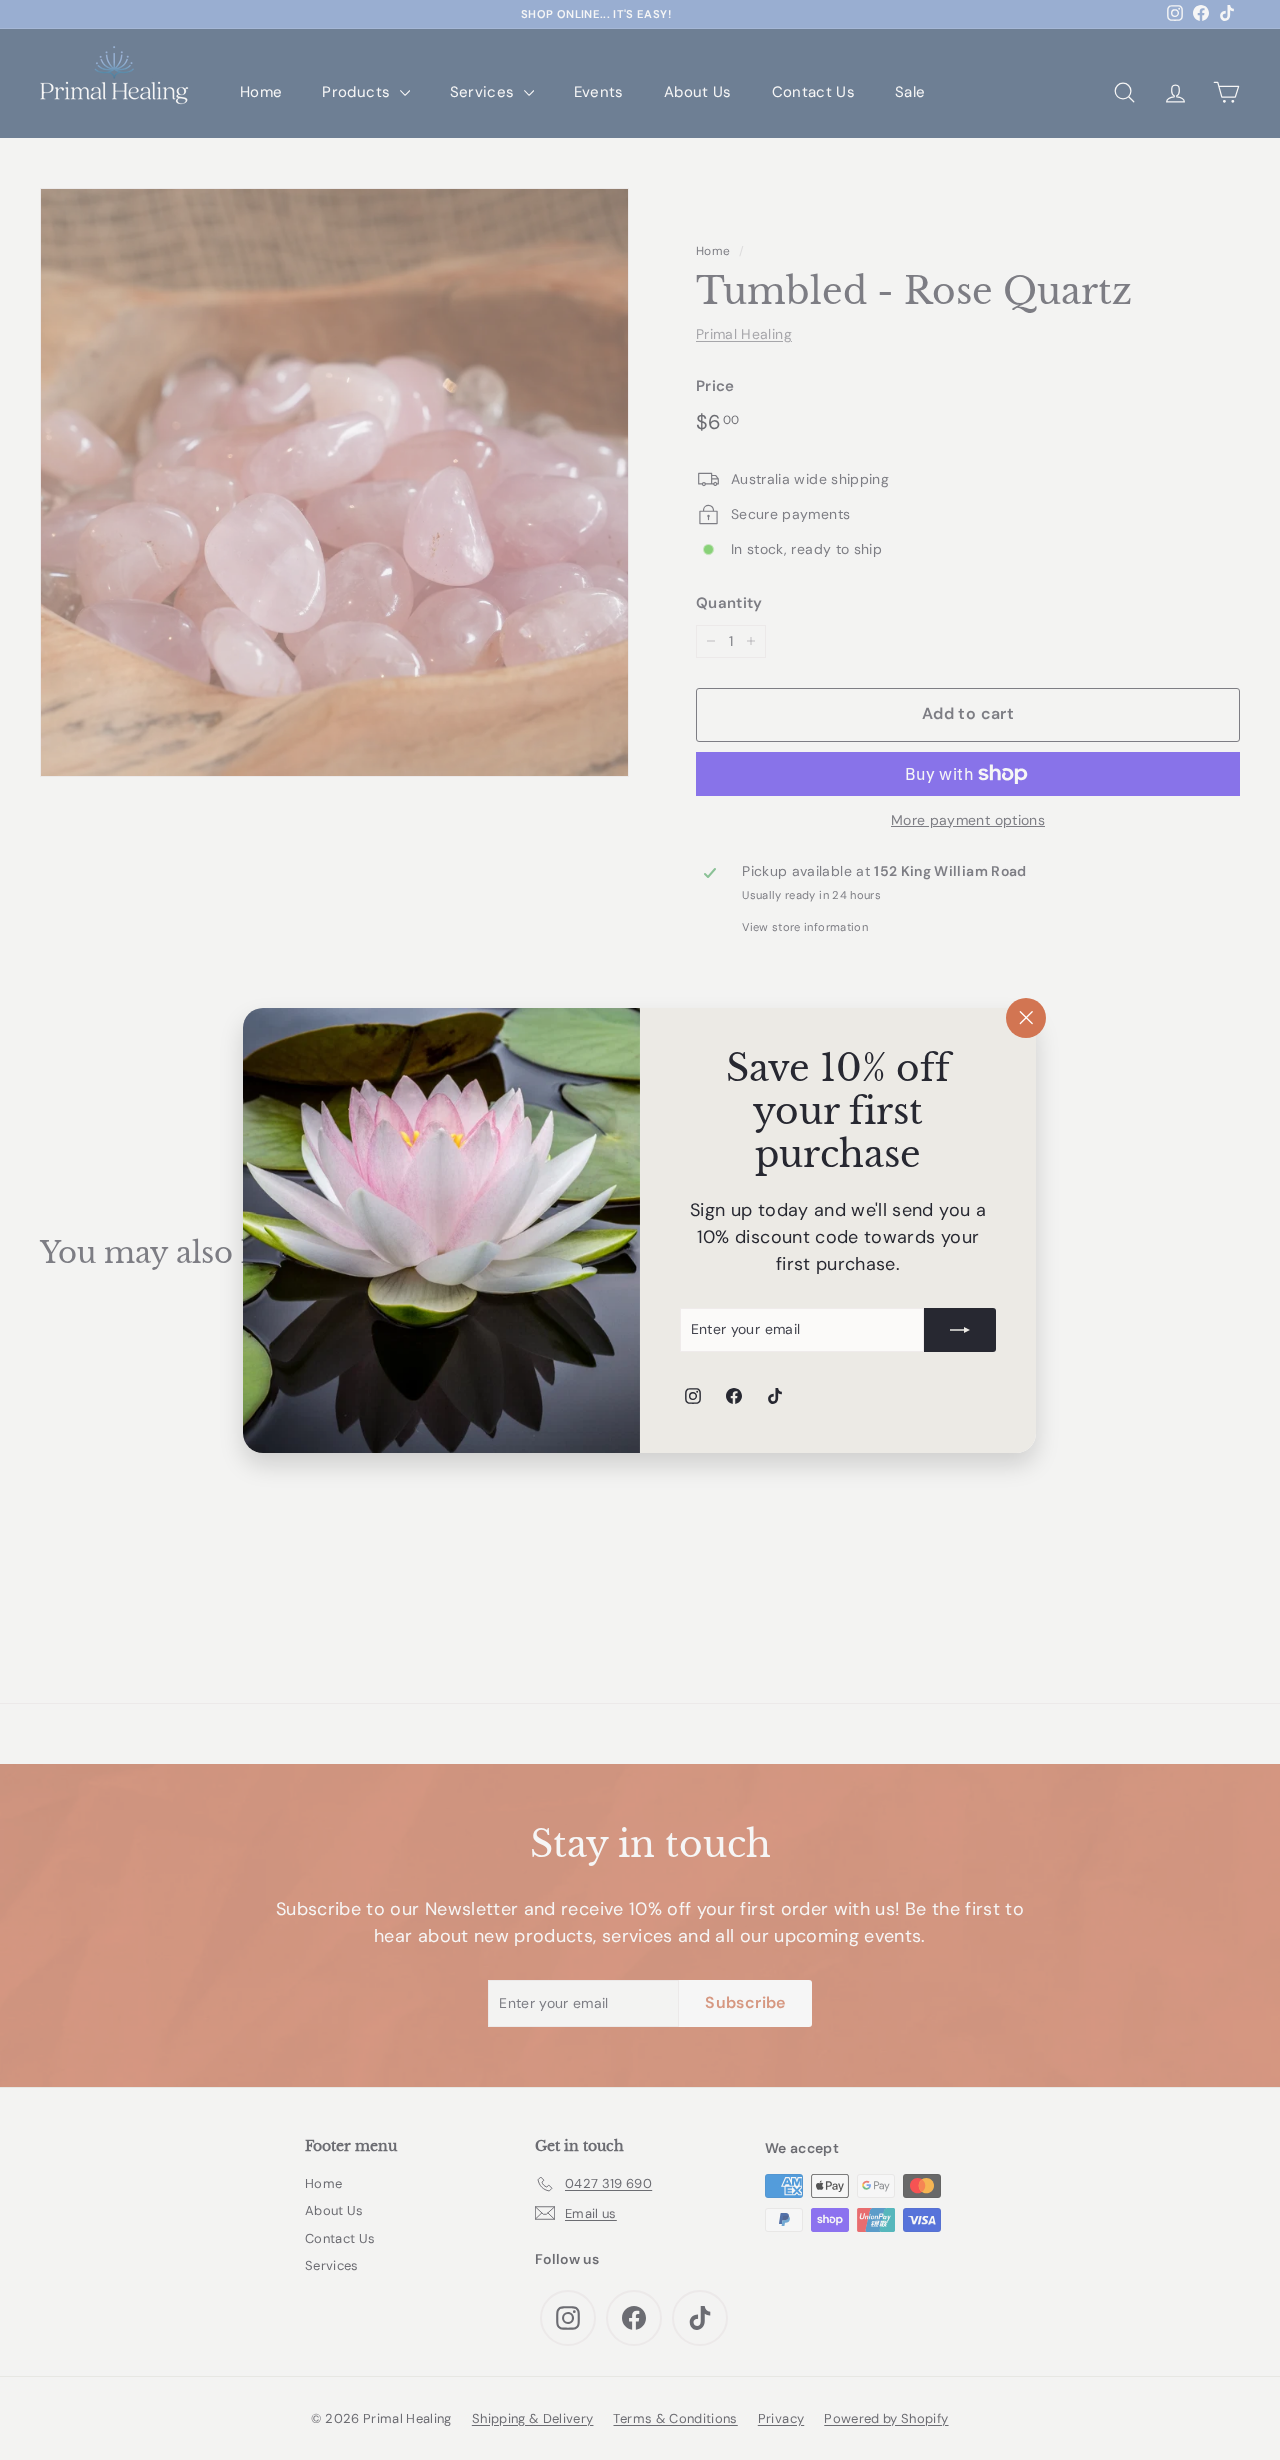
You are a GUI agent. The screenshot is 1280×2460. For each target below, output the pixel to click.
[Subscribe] (961, 1329)
